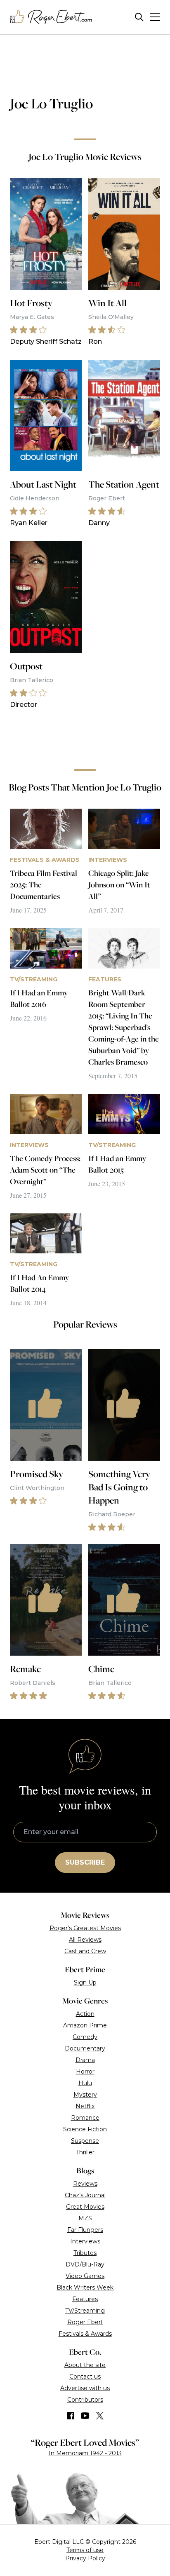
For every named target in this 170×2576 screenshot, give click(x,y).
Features (85, 2299)
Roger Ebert (85, 2322)
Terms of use (85, 2550)
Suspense (85, 2141)
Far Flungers (85, 2230)
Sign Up (85, 1982)
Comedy (85, 2037)
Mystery (85, 2095)
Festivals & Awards (85, 2334)
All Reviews (85, 1940)
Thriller (85, 2152)
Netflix (85, 2106)
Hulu (85, 2083)
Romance (85, 2118)
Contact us (85, 2377)
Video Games (85, 2276)
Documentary (85, 2048)
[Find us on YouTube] (85, 2416)
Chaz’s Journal (85, 2195)
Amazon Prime (85, 2025)
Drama (85, 2060)
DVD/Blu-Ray (85, 2264)
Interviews (85, 2241)
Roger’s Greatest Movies (85, 1928)
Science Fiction (85, 2129)
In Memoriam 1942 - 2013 (85, 2453)
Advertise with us (85, 2388)
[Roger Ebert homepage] (51, 17)
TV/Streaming (85, 2311)
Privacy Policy (85, 2558)
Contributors (85, 2400)
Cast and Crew (85, 1951)
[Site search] (139, 17)
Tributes (85, 2253)
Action (85, 2014)
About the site (85, 2365)
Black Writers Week (85, 2287)
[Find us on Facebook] (71, 2416)
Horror (85, 2072)
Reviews (85, 2184)
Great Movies (85, 2207)
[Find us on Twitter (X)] (100, 2416)
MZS (85, 2218)
